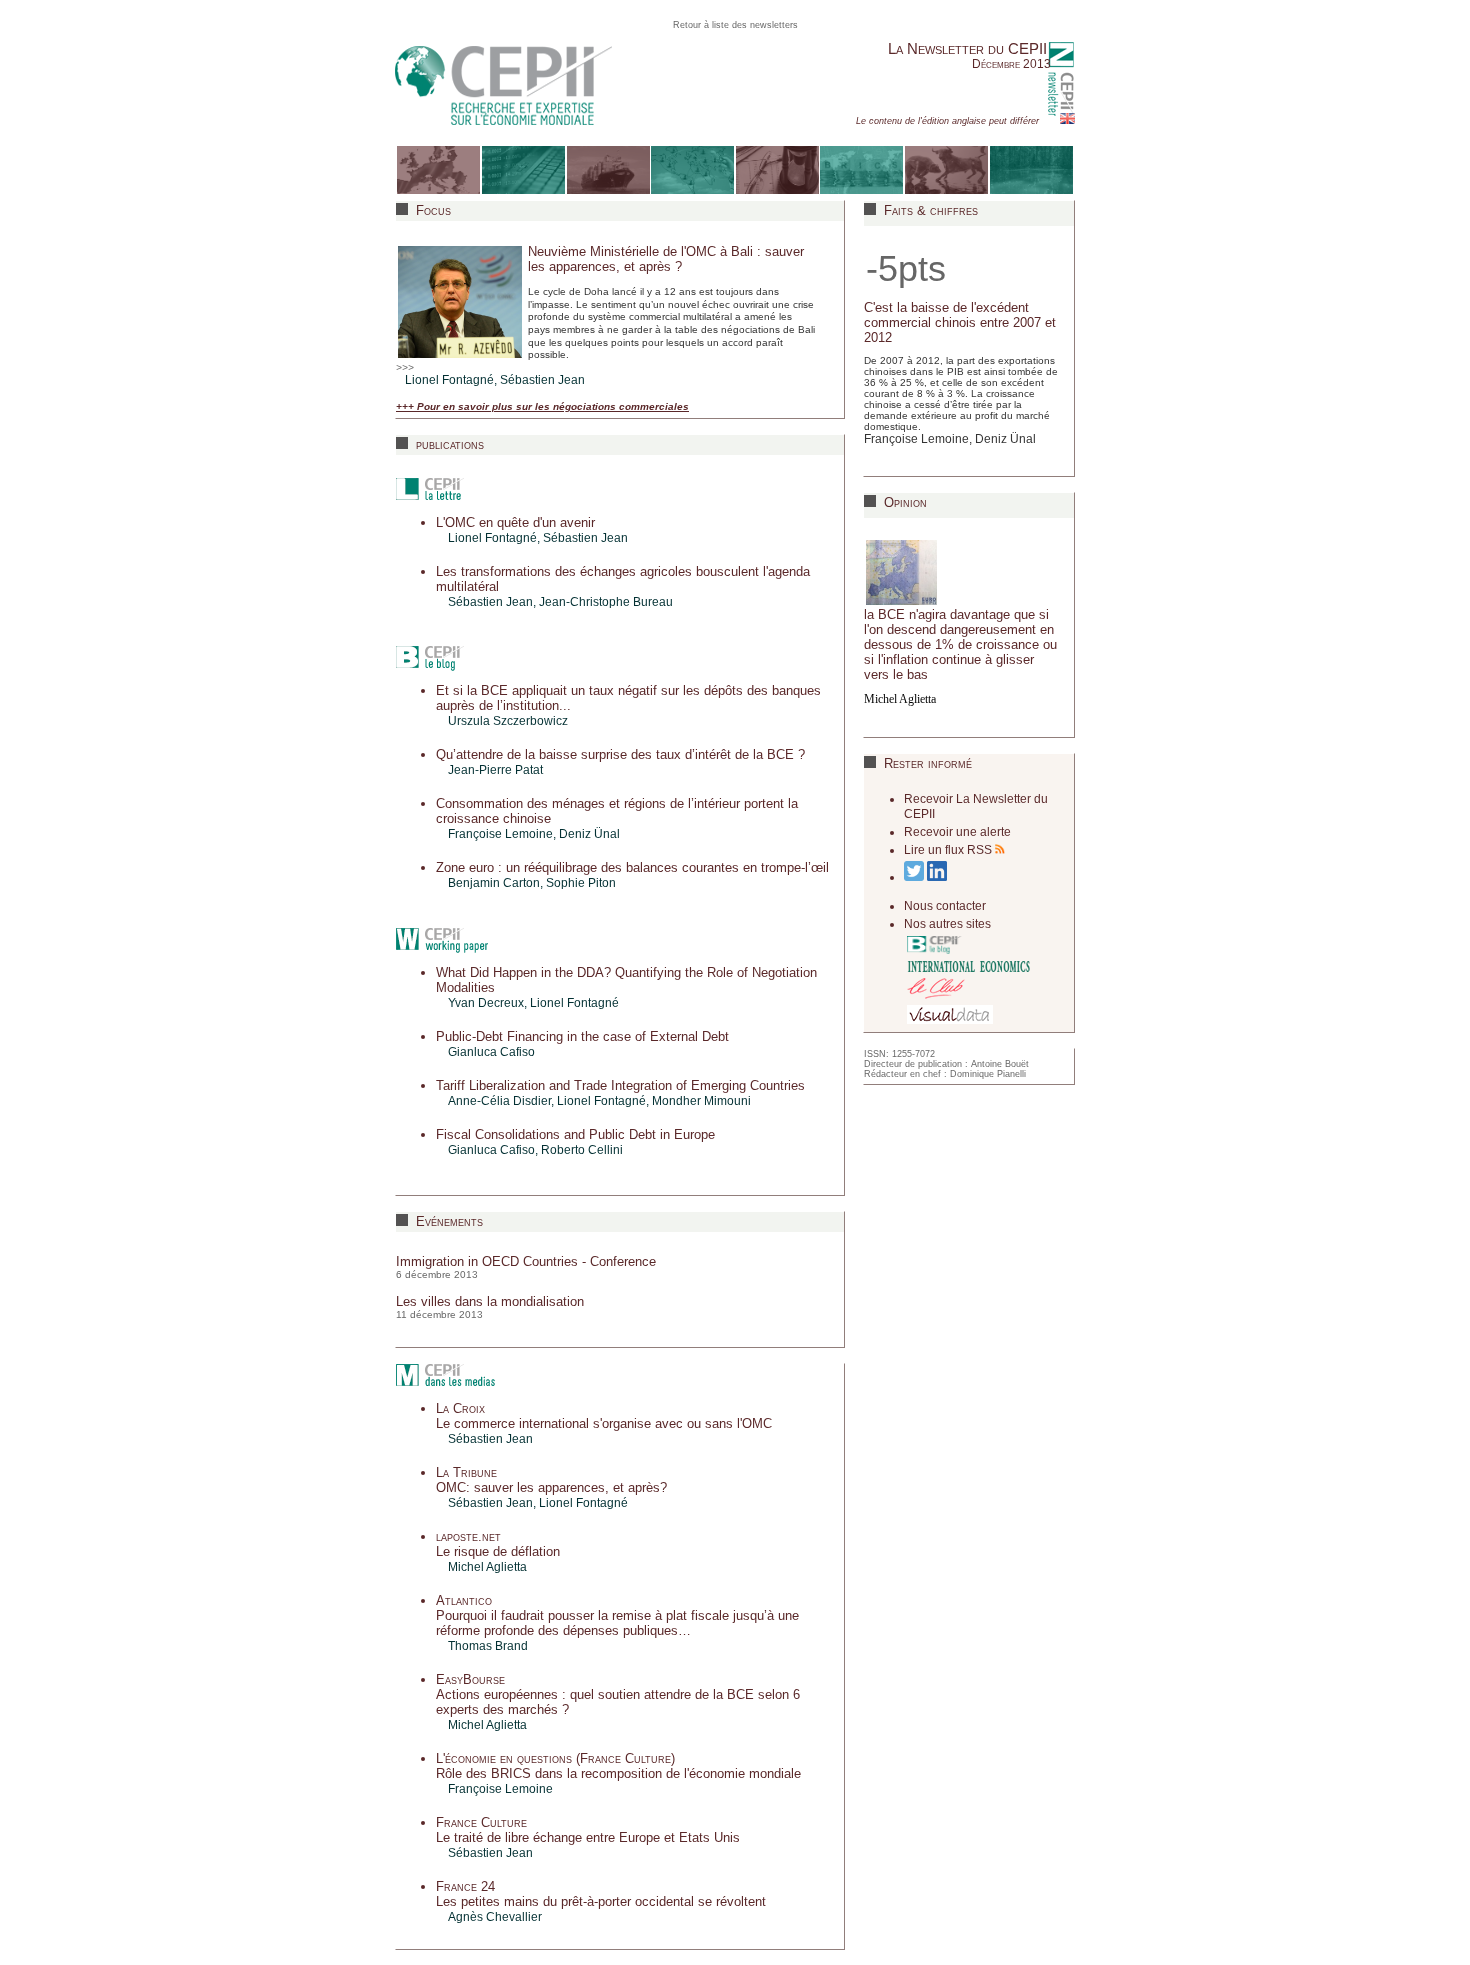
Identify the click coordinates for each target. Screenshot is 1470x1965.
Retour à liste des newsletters (735, 25)
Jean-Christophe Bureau (606, 602)
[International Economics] (969, 965)
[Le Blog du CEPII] (939, 944)
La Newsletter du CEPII (967, 48)
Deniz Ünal (589, 834)
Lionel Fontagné (449, 380)
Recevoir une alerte (957, 832)
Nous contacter (945, 906)
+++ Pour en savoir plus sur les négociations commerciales (542, 406)
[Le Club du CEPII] (936, 989)
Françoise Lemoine (916, 439)
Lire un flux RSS (949, 850)
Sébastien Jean (542, 380)
